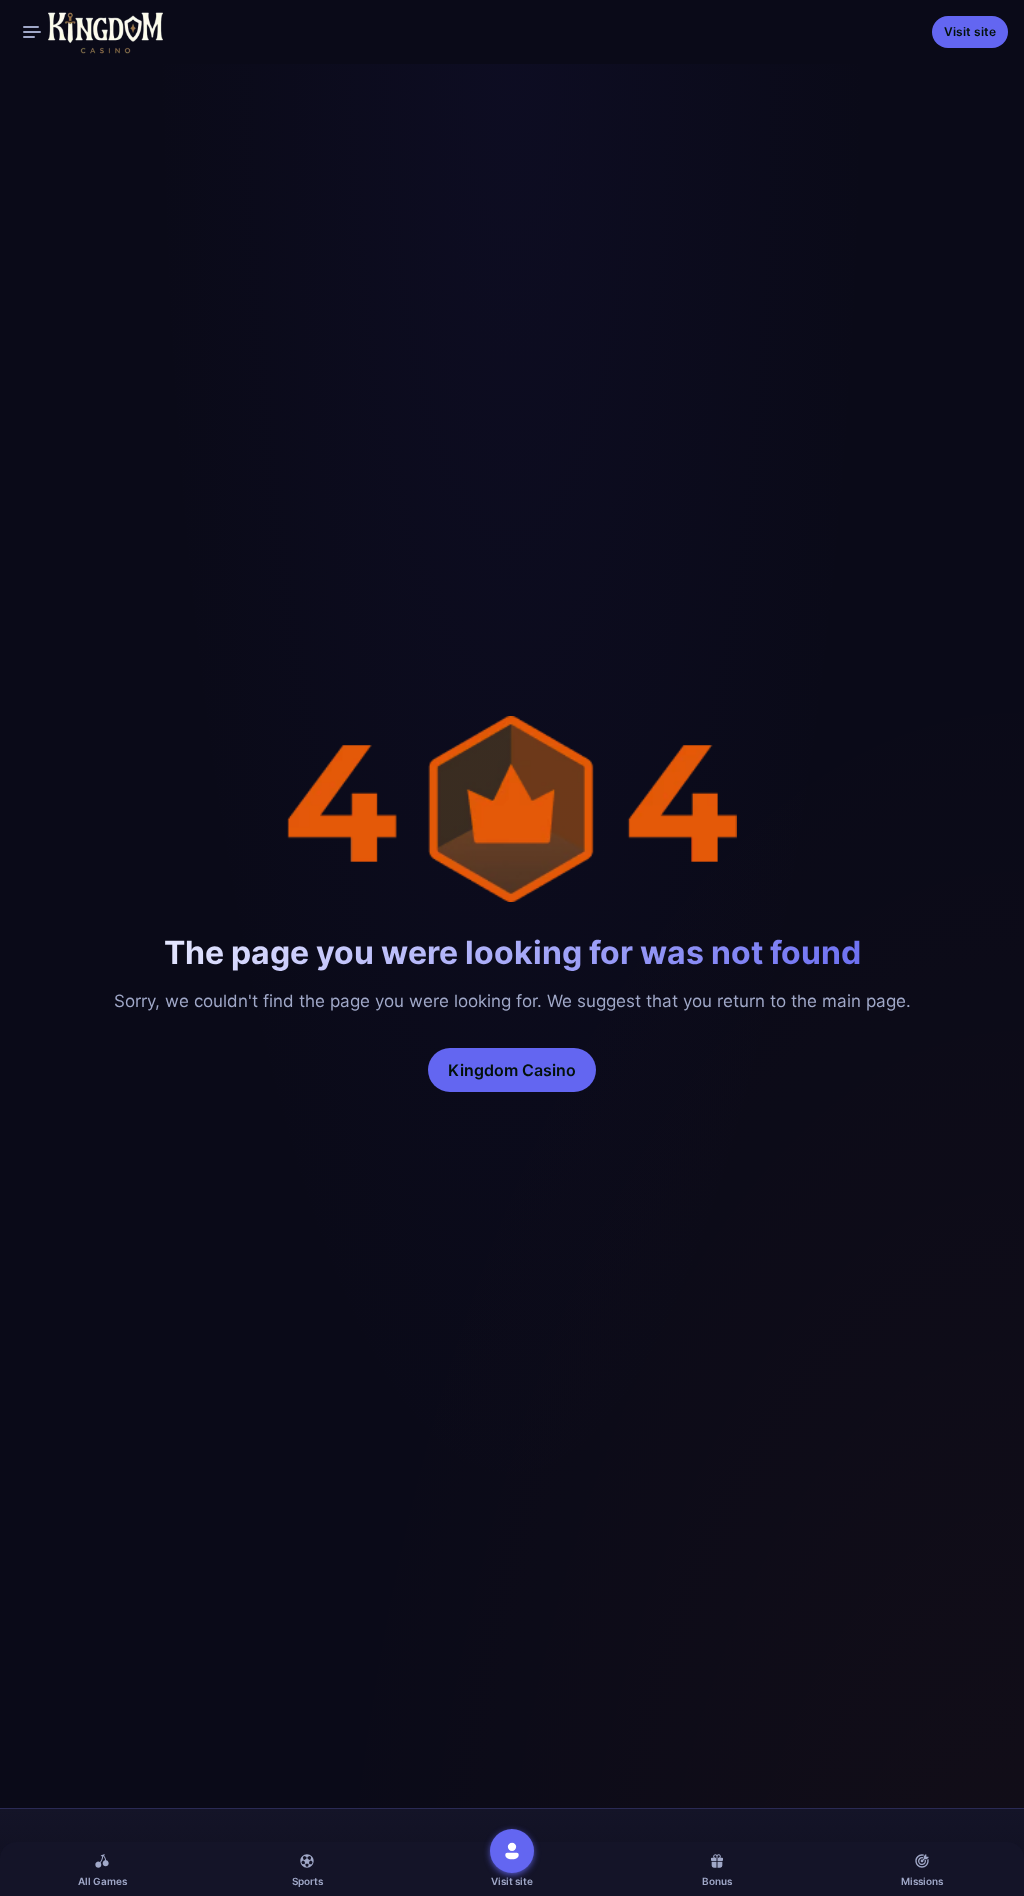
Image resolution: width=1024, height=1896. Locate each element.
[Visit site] (512, 1851)
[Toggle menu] (32, 32)
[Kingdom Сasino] (89, 32)
